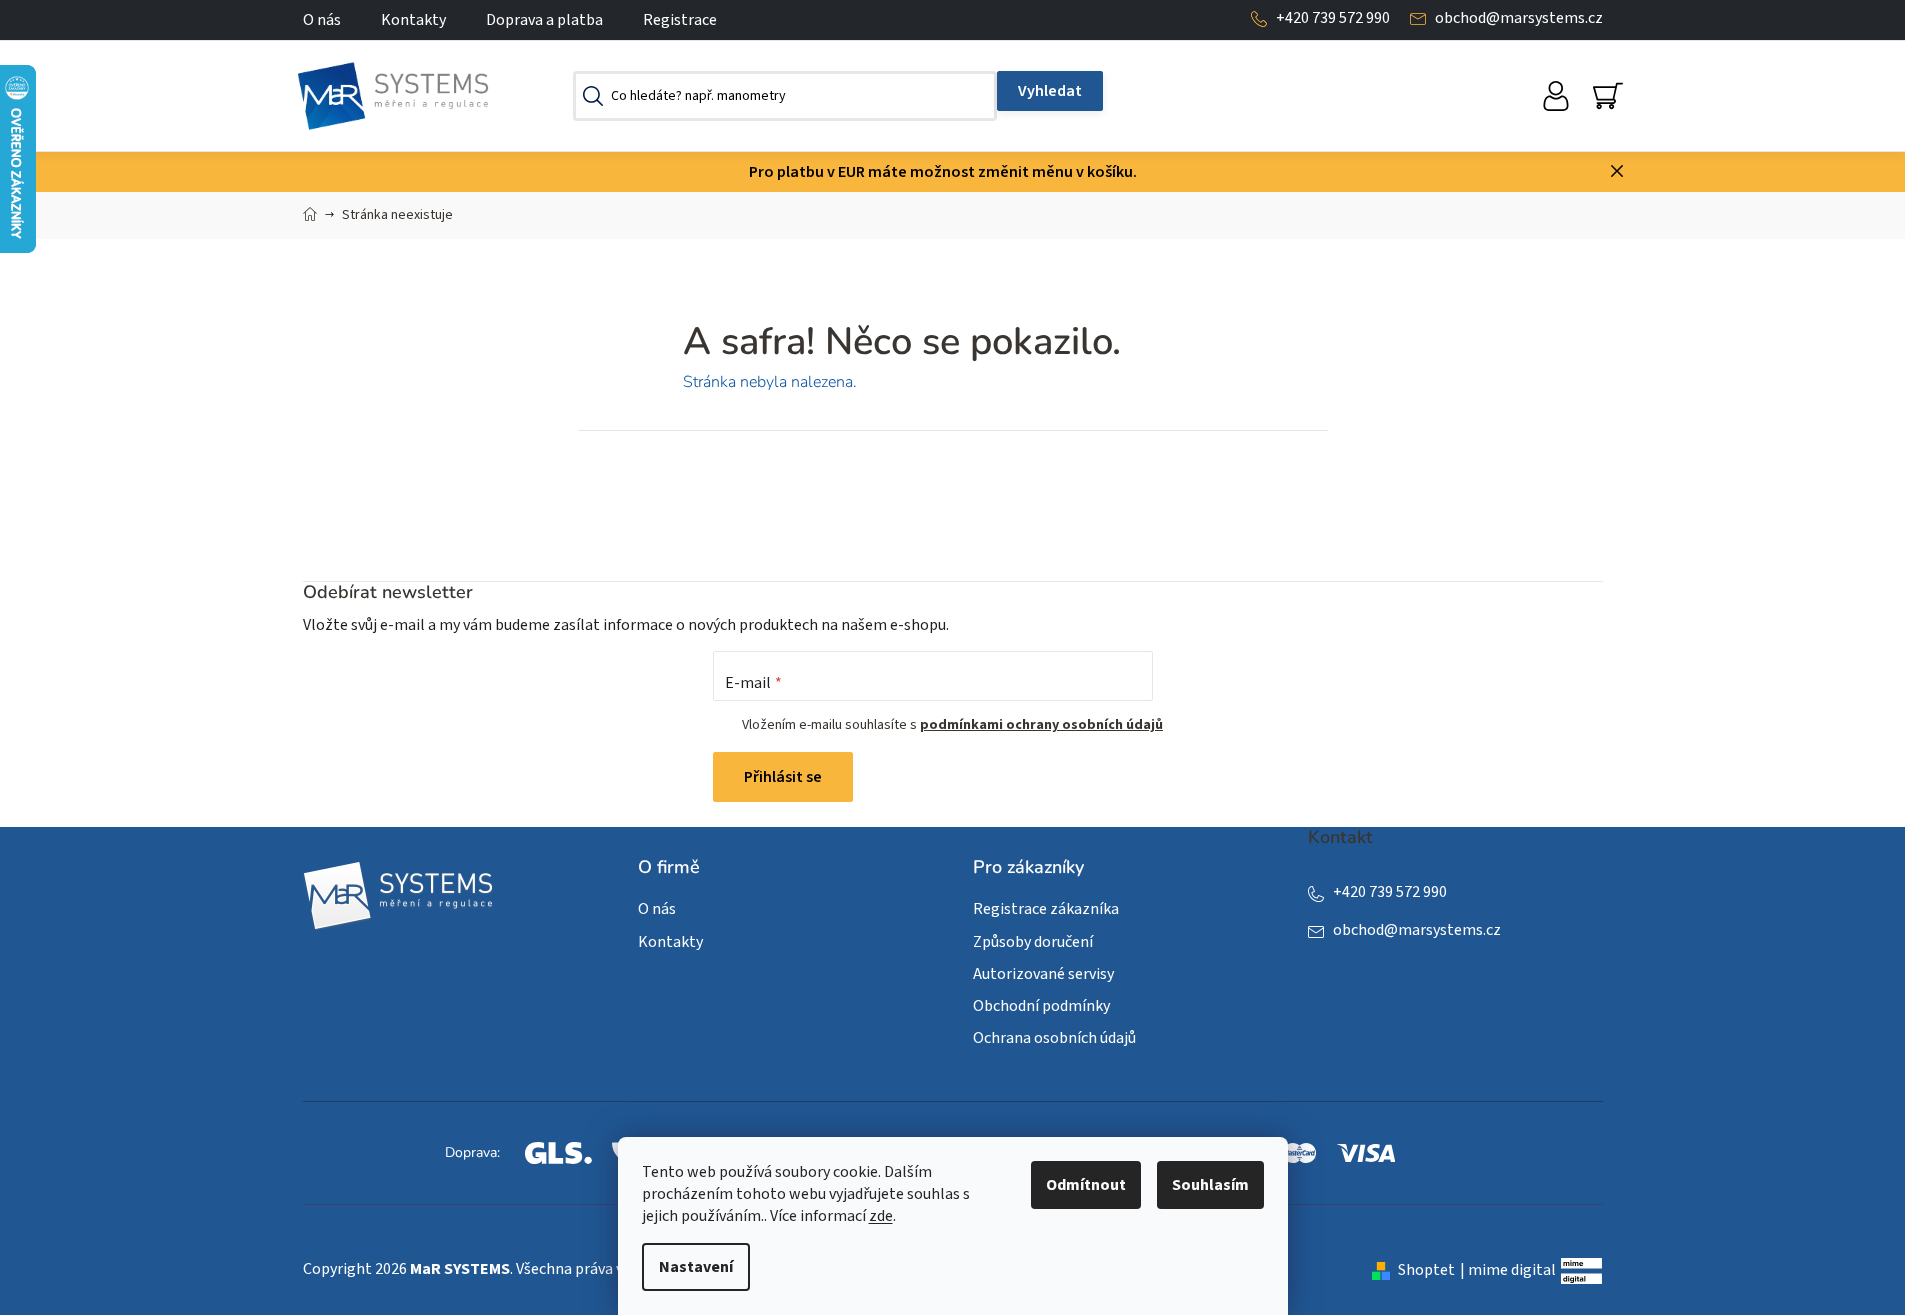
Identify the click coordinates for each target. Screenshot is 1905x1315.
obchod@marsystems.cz (1519, 18)
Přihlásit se (783, 777)
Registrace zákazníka (1046, 909)
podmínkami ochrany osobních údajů (1041, 725)
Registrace (680, 20)
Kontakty (413, 20)
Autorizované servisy (1043, 974)
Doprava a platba (544, 20)
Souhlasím (1210, 1185)
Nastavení (696, 1267)
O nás (322, 20)
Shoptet (1426, 1270)
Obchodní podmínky (1041, 1006)
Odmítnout (1086, 1185)
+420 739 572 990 (1333, 18)
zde (881, 1216)
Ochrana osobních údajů (1054, 1038)
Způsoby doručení (1033, 942)
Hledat (1050, 91)
